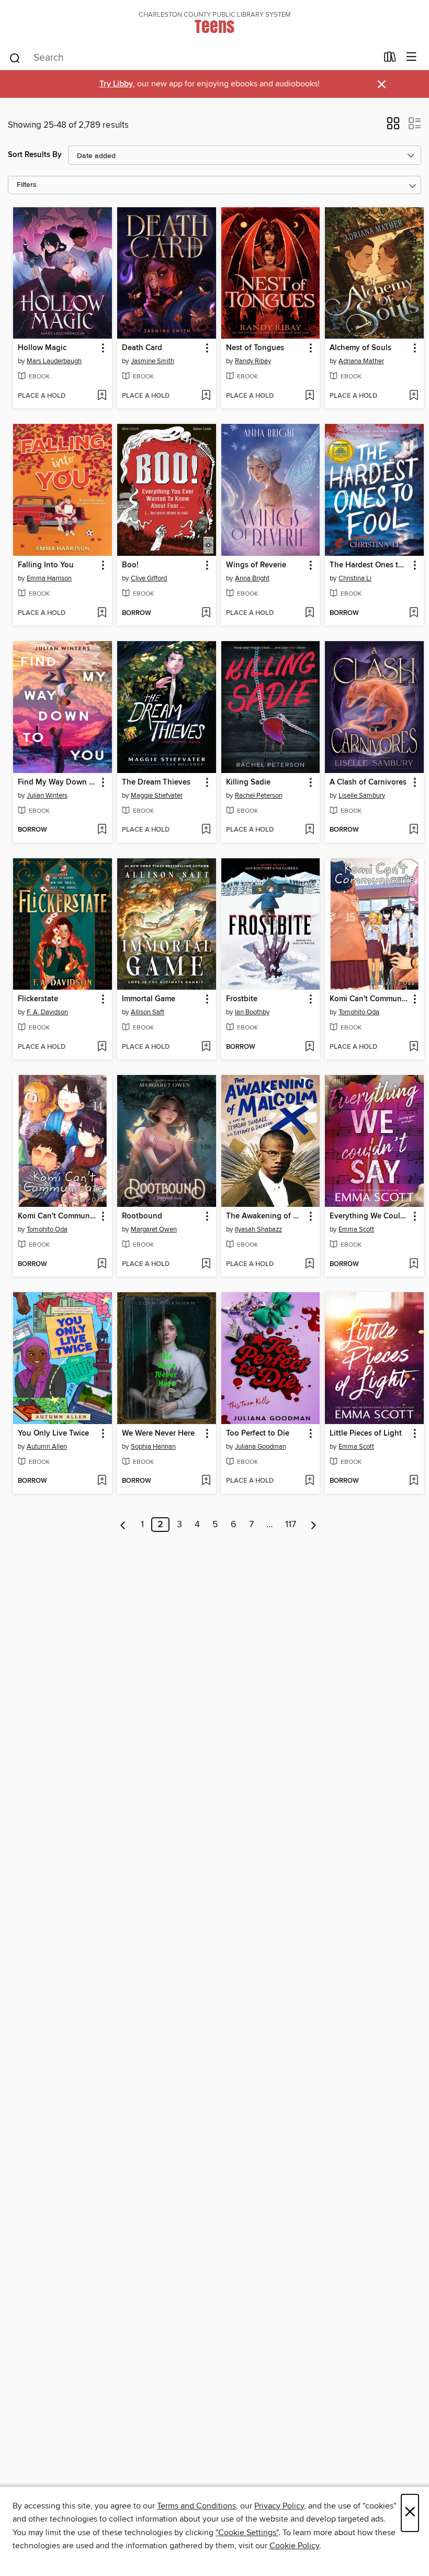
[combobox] (193, 58)
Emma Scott (356, 1229)
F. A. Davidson (47, 1012)
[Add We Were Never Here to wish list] (206, 1481)
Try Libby (116, 84)
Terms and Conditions (196, 2506)
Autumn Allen (47, 1447)
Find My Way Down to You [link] (58, 782)
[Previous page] (123, 1525)
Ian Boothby (252, 1012)
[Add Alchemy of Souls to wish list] (414, 396)
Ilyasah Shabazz (258, 1229)
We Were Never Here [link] (158, 1433)
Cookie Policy (294, 2546)
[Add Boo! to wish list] (206, 613)
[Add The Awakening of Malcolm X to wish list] (309, 1264)
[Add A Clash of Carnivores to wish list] (414, 830)
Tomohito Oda (359, 1012)
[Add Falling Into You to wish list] (102, 613)
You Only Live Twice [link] (53, 1433)
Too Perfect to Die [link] (258, 1433)
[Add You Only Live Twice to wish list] (102, 1481)
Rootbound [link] (142, 1216)
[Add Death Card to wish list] (206, 396)
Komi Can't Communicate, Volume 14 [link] (58, 1216)
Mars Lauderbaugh (54, 361)
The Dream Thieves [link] (156, 782)
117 (291, 1525)
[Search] (15, 58)
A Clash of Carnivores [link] (368, 782)
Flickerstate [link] (38, 999)
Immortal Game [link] (149, 999)
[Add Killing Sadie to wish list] (309, 830)
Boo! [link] (130, 565)
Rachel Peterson (259, 796)
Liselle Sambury (362, 796)
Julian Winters (47, 796)
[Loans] (390, 59)
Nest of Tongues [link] (255, 348)
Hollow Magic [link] (42, 348)
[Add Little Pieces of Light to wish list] (414, 1481)
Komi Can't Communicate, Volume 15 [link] (369, 999)
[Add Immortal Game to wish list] (206, 1047)
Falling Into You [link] (46, 565)
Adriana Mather (361, 361)
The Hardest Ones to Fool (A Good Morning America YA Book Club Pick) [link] (369, 565)
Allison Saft (148, 1012)
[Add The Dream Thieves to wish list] (206, 830)
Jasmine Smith (153, 361)
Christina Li (355, 578)
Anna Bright (252, 578)
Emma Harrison (49, 578)
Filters (27, 185)
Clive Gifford (149, 578)
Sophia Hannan (153, 1447)
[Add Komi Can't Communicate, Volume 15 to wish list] (414, 1047)
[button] (393, 127)
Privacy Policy (279, 2506)
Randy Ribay (253, 361)
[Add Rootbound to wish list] (206, 1264)
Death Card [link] (142, 348)
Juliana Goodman (261, 1447)
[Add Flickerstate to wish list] (102, 1047)
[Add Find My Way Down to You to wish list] (102, 830)
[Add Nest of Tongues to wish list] (309, 396)
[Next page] (314, 1525)
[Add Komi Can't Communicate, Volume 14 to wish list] (102, 1264)
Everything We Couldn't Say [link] (369, 1216)
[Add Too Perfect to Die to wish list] (309, 1481)
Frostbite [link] (242, 999)
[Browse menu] (411, 57)
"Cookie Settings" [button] (247, 2533)
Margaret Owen (154, 1229)
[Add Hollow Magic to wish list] (102, 396)
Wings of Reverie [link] (256, 565)
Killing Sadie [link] (248, 782)
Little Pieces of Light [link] (366, 1433)
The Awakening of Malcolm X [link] (266, 1216)
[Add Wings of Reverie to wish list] (309, 613)
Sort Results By (35, 155)
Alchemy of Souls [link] (360, 348)
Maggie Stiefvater (157, 796)
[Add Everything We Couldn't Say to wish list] (414, 1264)
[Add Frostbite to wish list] (309, 1047)
